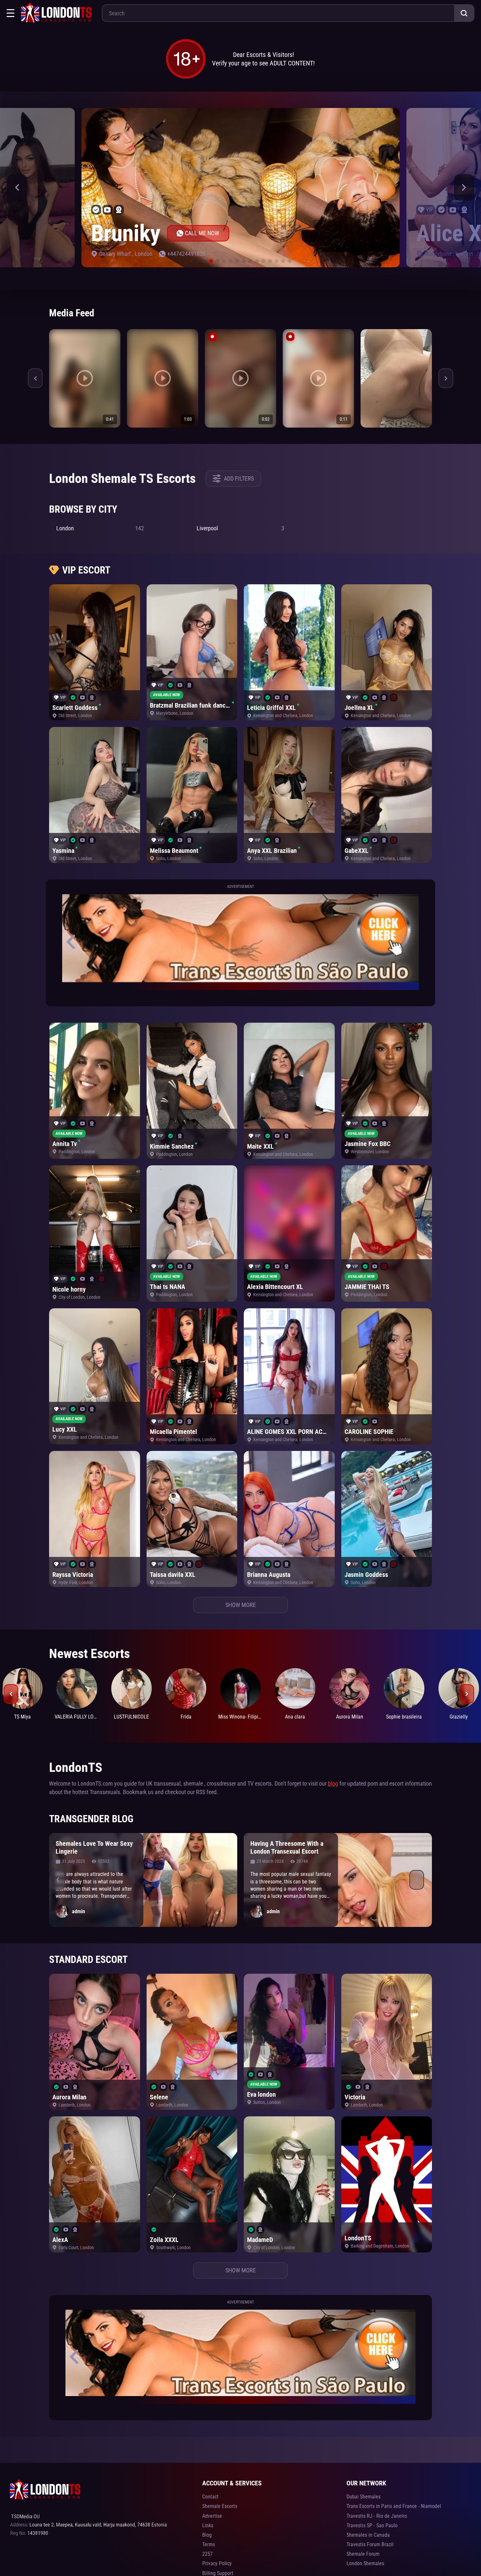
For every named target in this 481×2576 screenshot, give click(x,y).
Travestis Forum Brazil (370, 2544)
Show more (241, 1605)
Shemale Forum (363, 2554)
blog (333, 1783)
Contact (210, 2497)
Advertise (212, 2516)
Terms (209, 2544)
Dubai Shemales (364, 2497)
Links (208, 2525)
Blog (207, 2535)
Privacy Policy (217, 2563)
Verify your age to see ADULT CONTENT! (263, 63)
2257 (207, 2554)
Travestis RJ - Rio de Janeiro (377, 2516)
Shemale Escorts (220, 2506)
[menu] (10, 13)
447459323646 (180, 254)
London (139, 254)
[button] (17, 187)
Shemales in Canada (368, 2535)
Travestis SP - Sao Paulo (372, 2525)
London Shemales (365, 2563)
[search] (464, 13)
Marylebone (113, 254)
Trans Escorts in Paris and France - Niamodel (394, 2506)
